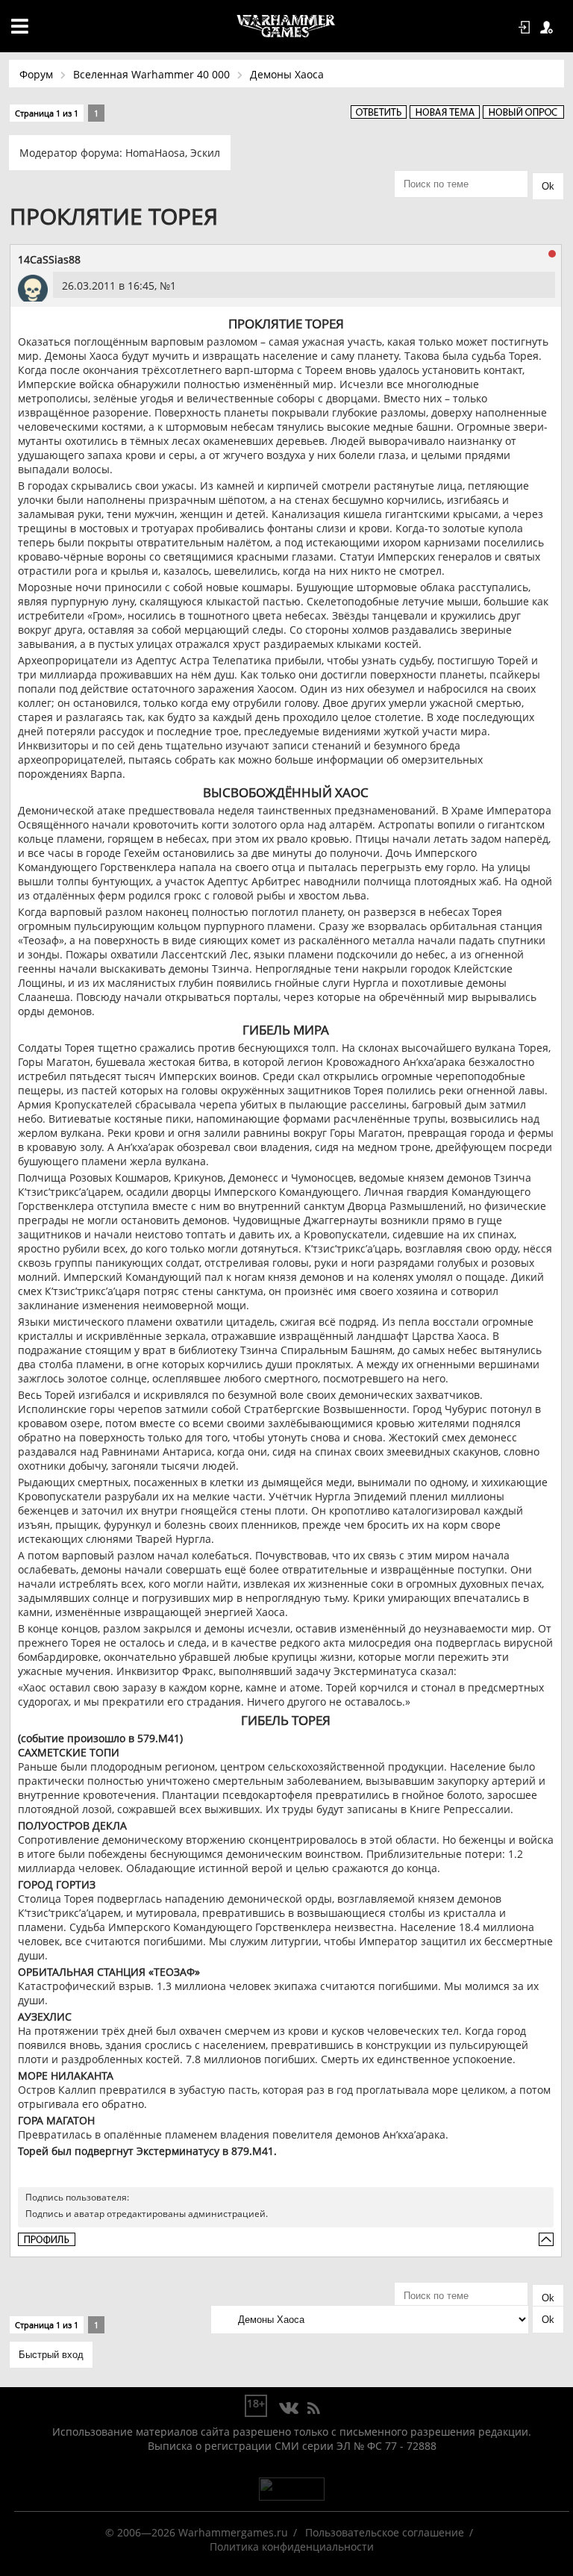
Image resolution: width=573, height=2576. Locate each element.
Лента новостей (313, 2409)
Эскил (205, 153)
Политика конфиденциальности (292, 2547)
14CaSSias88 (49, 259)
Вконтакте (289, 2409)
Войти (527, 28)
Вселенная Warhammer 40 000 (151, 74)
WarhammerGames (286, 26)
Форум (36, 74)
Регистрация (549, 28)
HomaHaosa (155, 153)
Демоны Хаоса (287, 74)
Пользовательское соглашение (385, 2532)
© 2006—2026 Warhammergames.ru (197, 2532)
